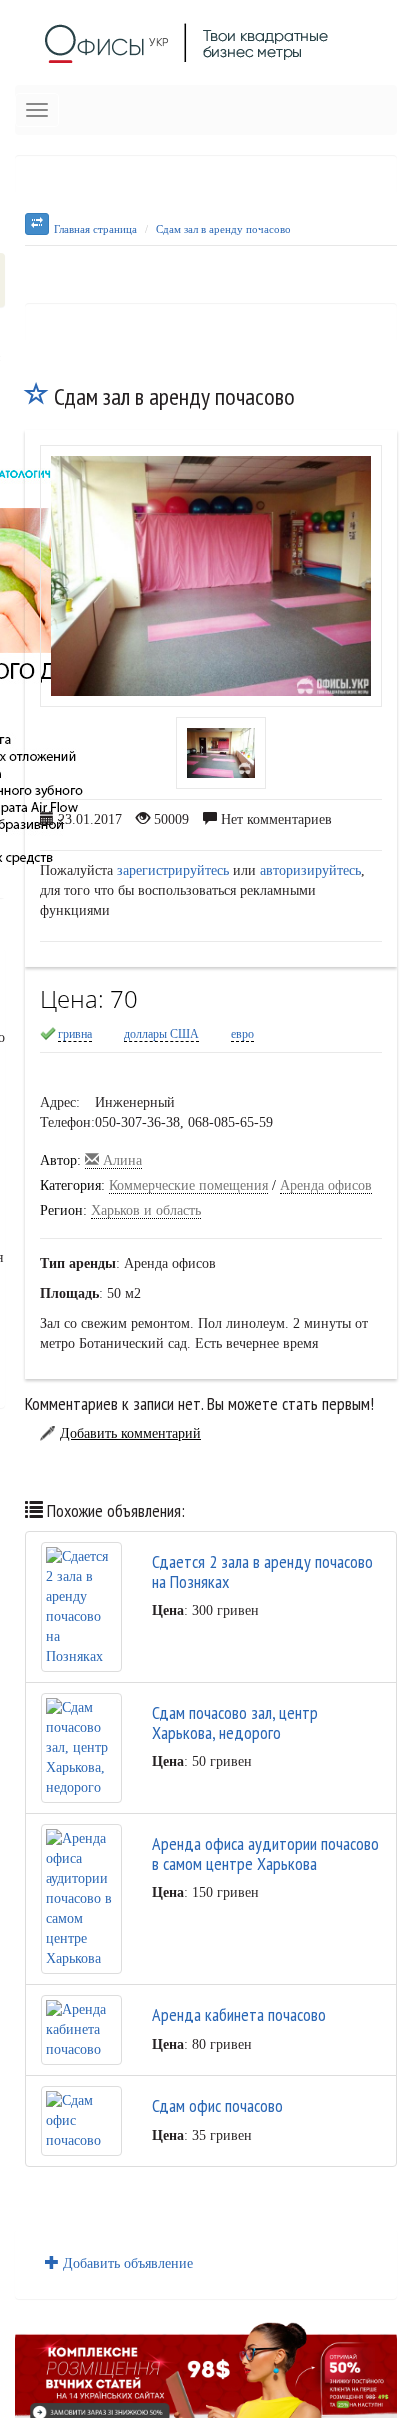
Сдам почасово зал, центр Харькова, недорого (235, 1722)
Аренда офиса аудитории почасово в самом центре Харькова (265, 1853)
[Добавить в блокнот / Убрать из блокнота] (37, 396)
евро (242, 1034)
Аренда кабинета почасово (239, 2014)
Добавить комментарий (130, 1433)
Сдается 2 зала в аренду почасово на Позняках (262, 1571)
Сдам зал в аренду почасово (223, 229)
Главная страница (95, 229)
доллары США (161, 1034)
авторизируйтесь (310, 870)
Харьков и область (146, 1210)
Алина (120, 1160)
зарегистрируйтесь (173, 870)
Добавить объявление (126, 2263)
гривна (75, 1034)
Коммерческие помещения (188, 1185)
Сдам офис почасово (217, 2105)
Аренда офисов (326, 1185)
